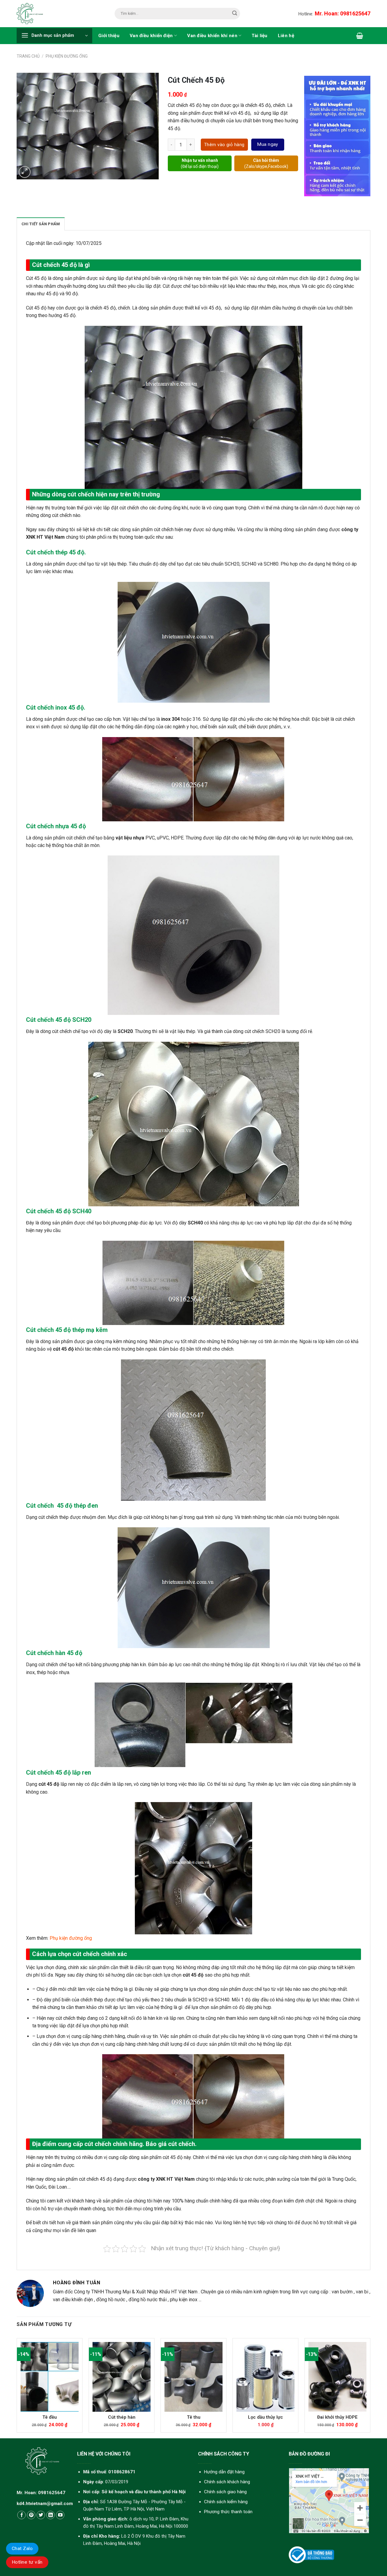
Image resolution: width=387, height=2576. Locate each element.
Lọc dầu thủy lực (265, 2417)
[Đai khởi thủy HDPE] (337, 2377)
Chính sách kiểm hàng (226, 2502)
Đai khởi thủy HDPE (337, 2417)
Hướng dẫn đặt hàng (224, 2472)
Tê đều (50, 2417)
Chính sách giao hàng (225, 2492)
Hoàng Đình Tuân (77, 2283)
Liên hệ (286, 36)
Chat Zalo (22, 2549)
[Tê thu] (193, 2377)
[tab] (41, 224)
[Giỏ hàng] (360, 36)
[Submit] (235, 14)
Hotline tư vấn (27, 2562)
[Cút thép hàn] (122, 2377)
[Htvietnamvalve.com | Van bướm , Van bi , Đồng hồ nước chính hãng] (32, 14)
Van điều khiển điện (151, 36)
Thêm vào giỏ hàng (224, 145)
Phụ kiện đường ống (67, 56)
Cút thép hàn (122, 2417)
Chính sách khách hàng (227, 2482)
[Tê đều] (50, 2377)
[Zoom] (25, 172)
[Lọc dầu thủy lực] (265, 2377)
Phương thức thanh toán (228, 2512)
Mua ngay (268, 144)
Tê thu (194, 2417)
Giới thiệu (109, 36)
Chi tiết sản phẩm (41, 224)
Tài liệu (259, 36)
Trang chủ (28, 56)
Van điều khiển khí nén (212, 36)
